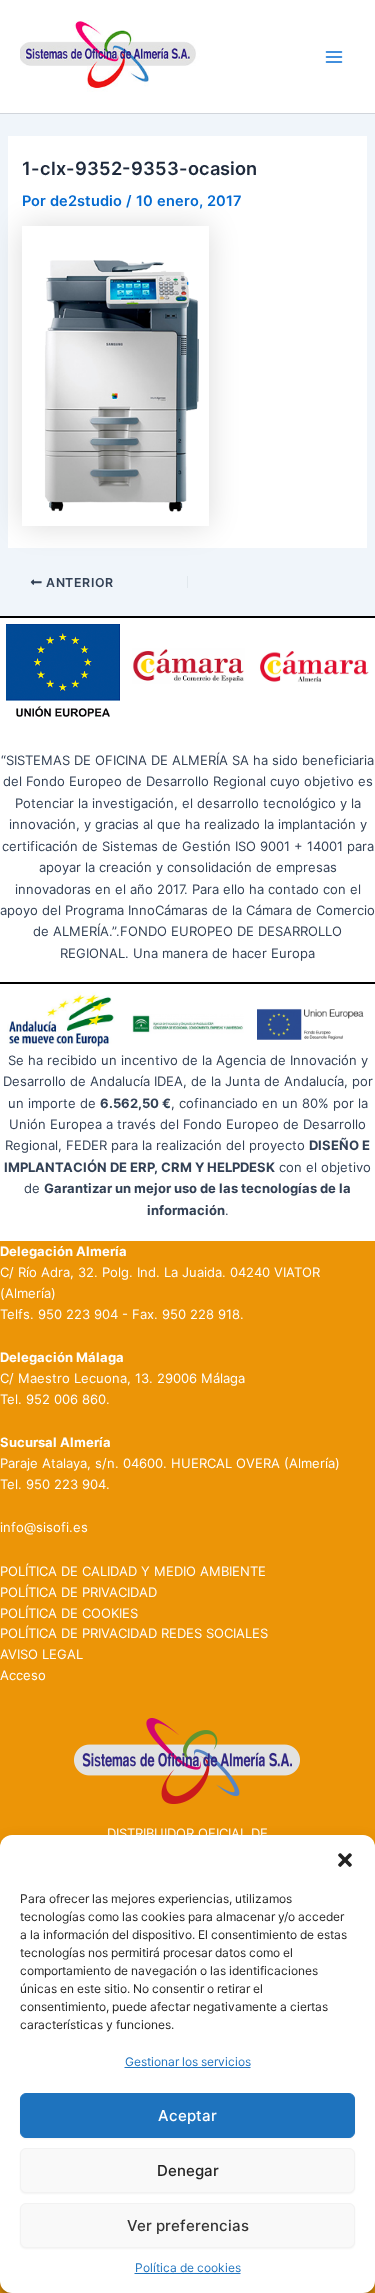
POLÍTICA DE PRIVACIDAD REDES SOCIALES (134, 1633)
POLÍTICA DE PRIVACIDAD (78, 1592)
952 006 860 (66, 1399)
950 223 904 (78, 1314)
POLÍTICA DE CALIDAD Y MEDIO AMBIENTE (133, 1571)
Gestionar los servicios (188, 2061)
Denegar (188, 2170)
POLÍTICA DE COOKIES (69, 1613)
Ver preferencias (188, 2225)
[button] (345, 1860)
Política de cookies (188, 2267)
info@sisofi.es (44, 1527)
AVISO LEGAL (41, 1654)
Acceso (23, 1675)
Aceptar (187, 2115)
